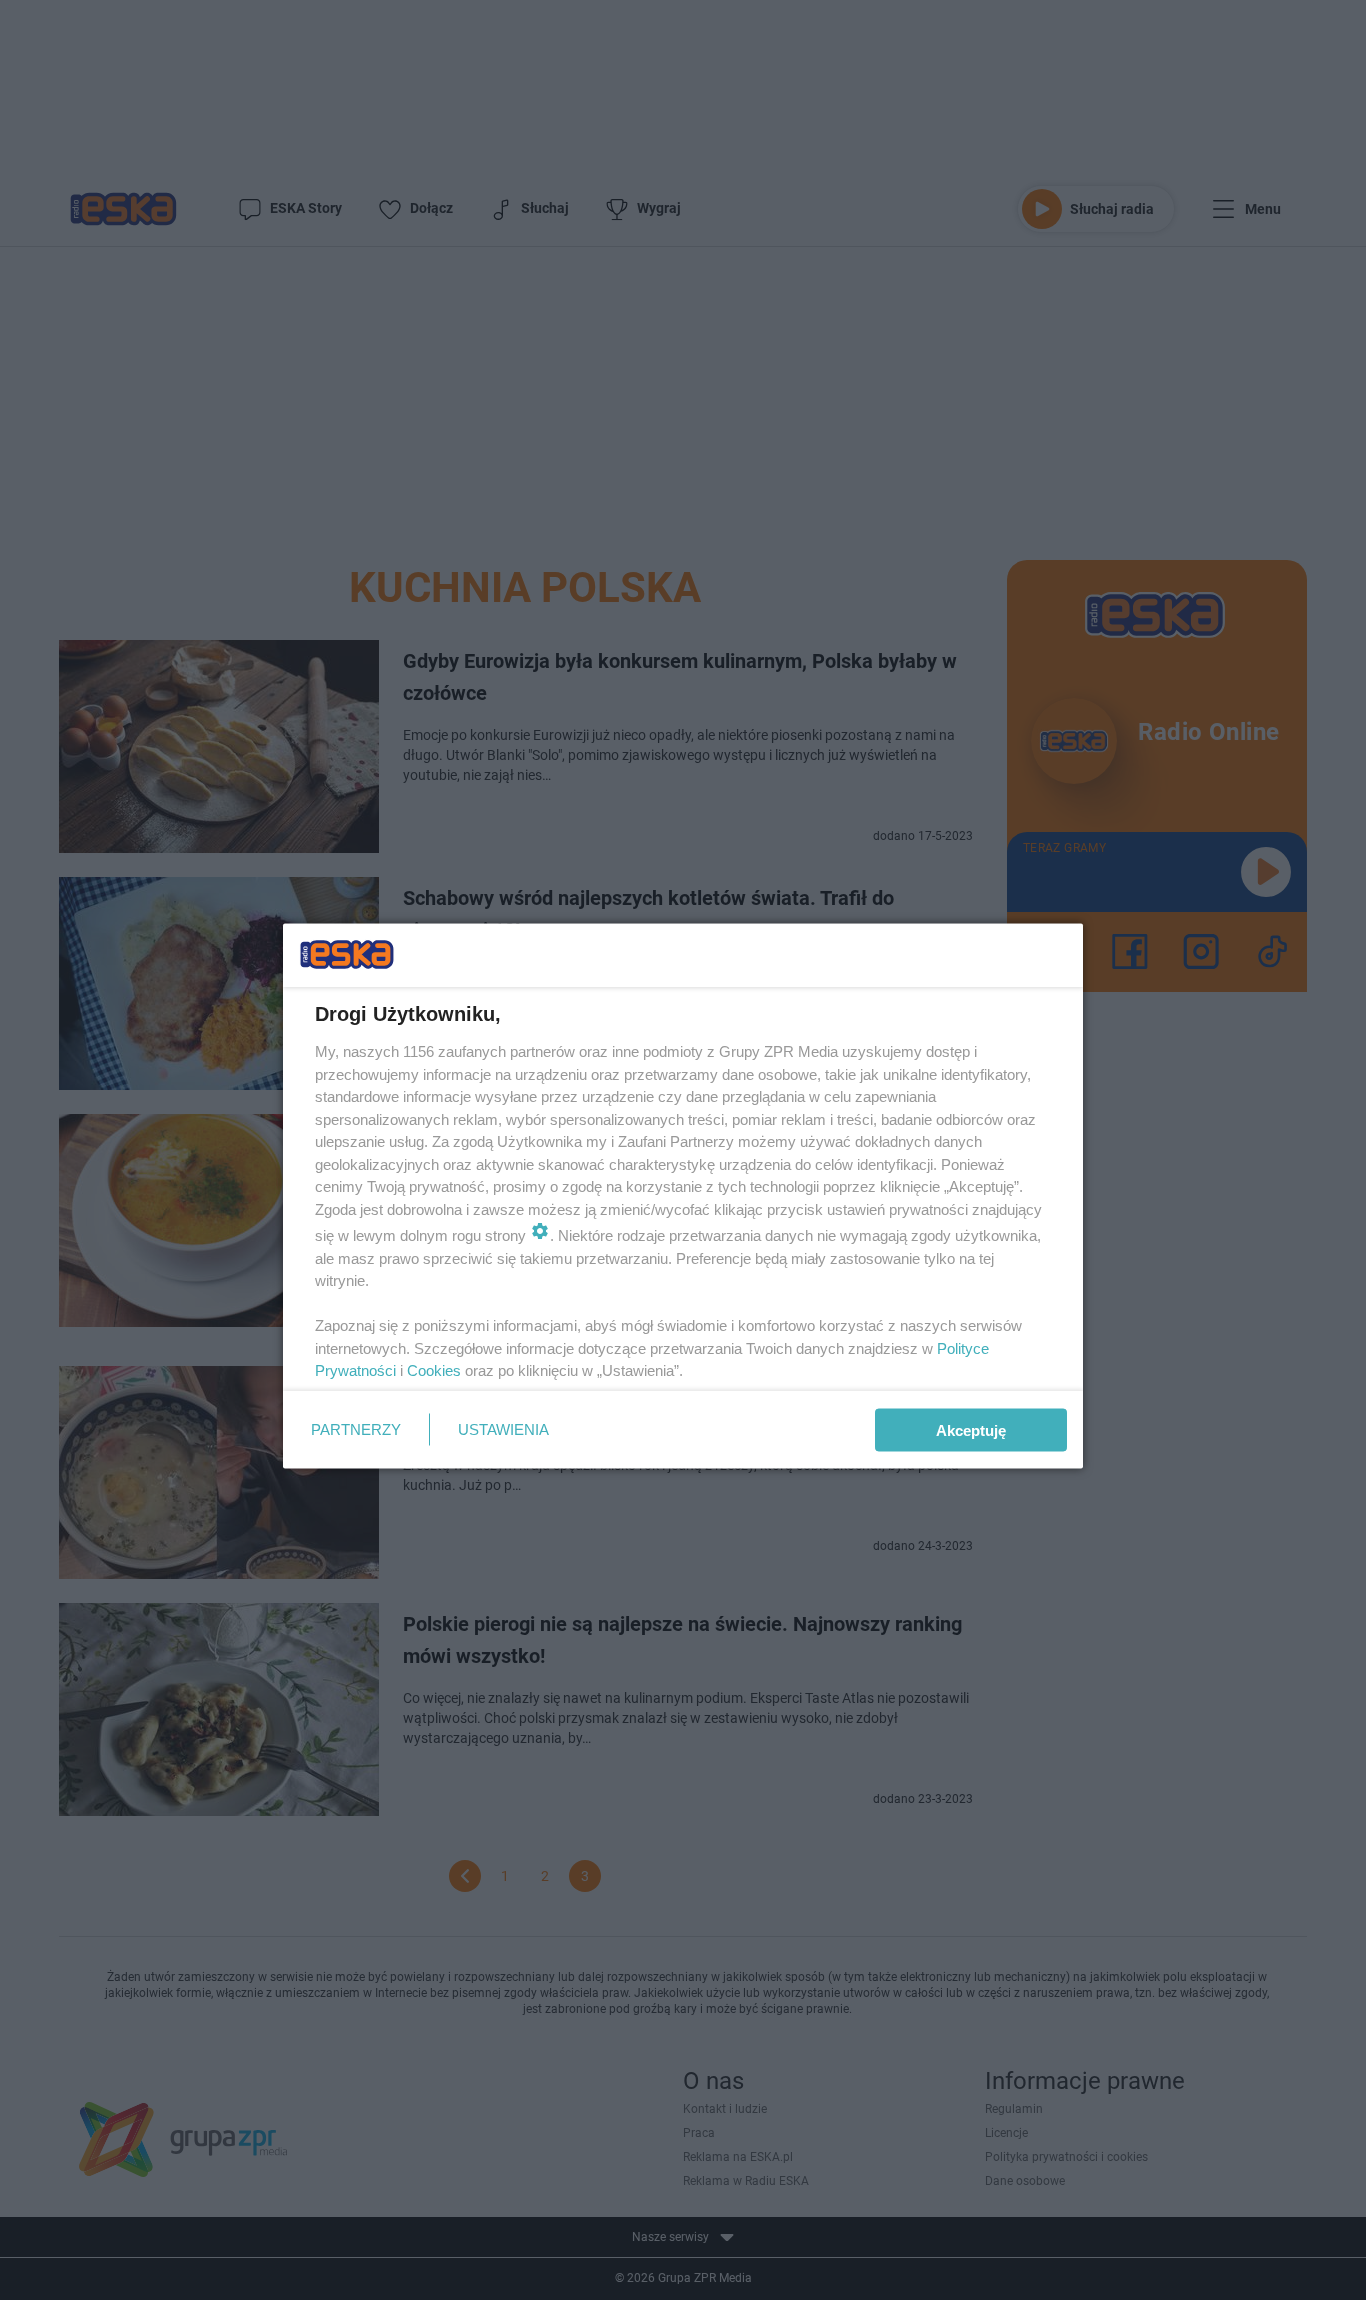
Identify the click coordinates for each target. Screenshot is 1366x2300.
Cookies (434, 1370)
